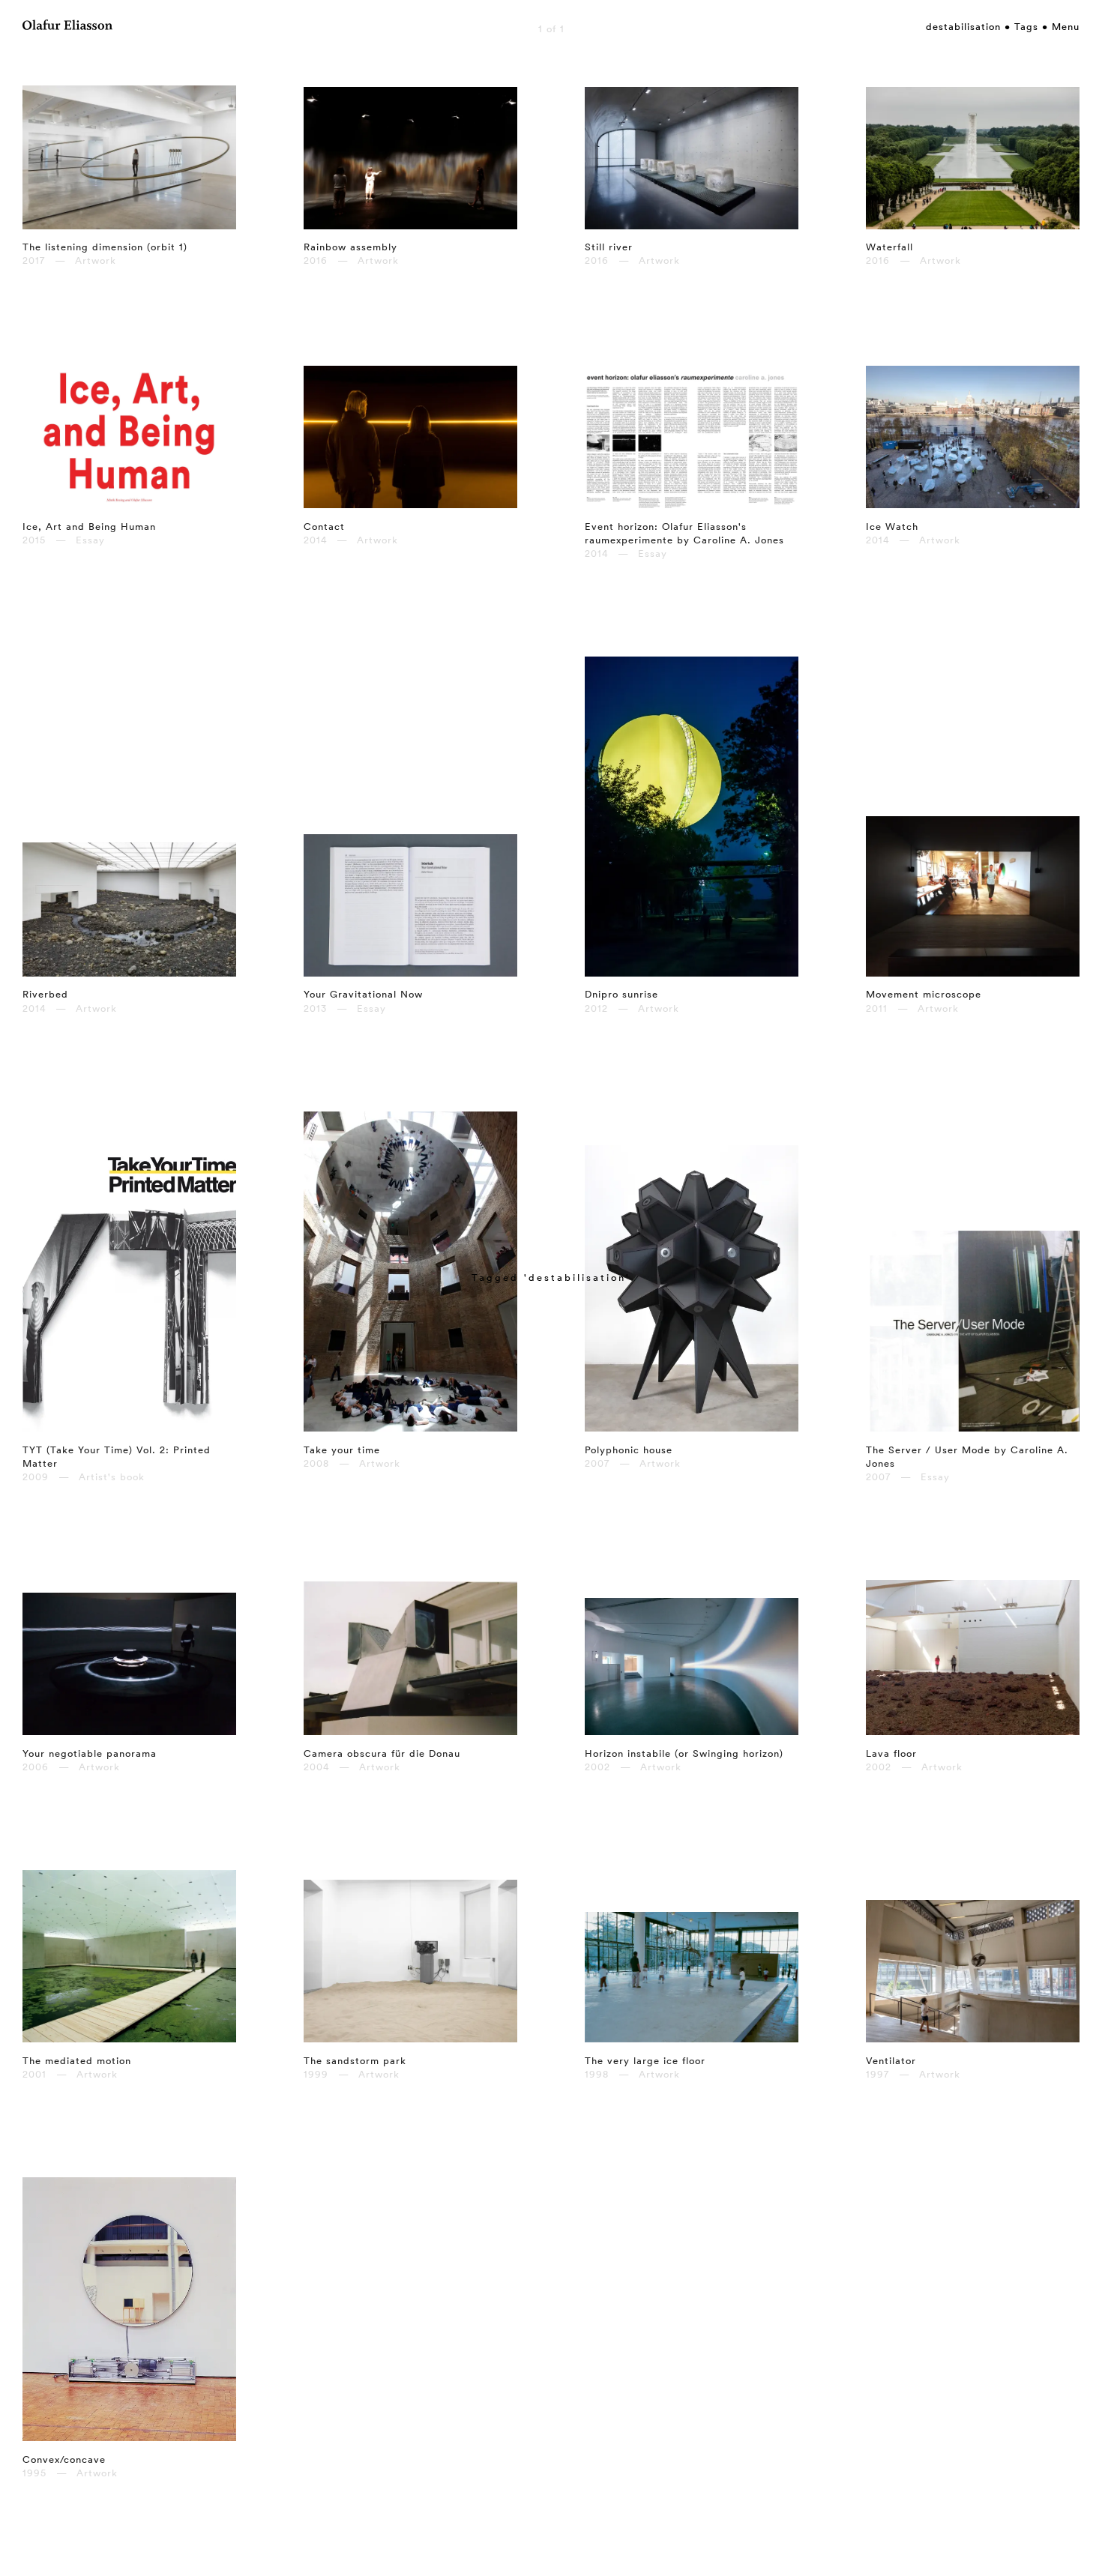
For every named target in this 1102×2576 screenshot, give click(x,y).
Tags (1026, 26)
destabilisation (963, 26)
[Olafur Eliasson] (67, 27)
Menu (1066, 26)
